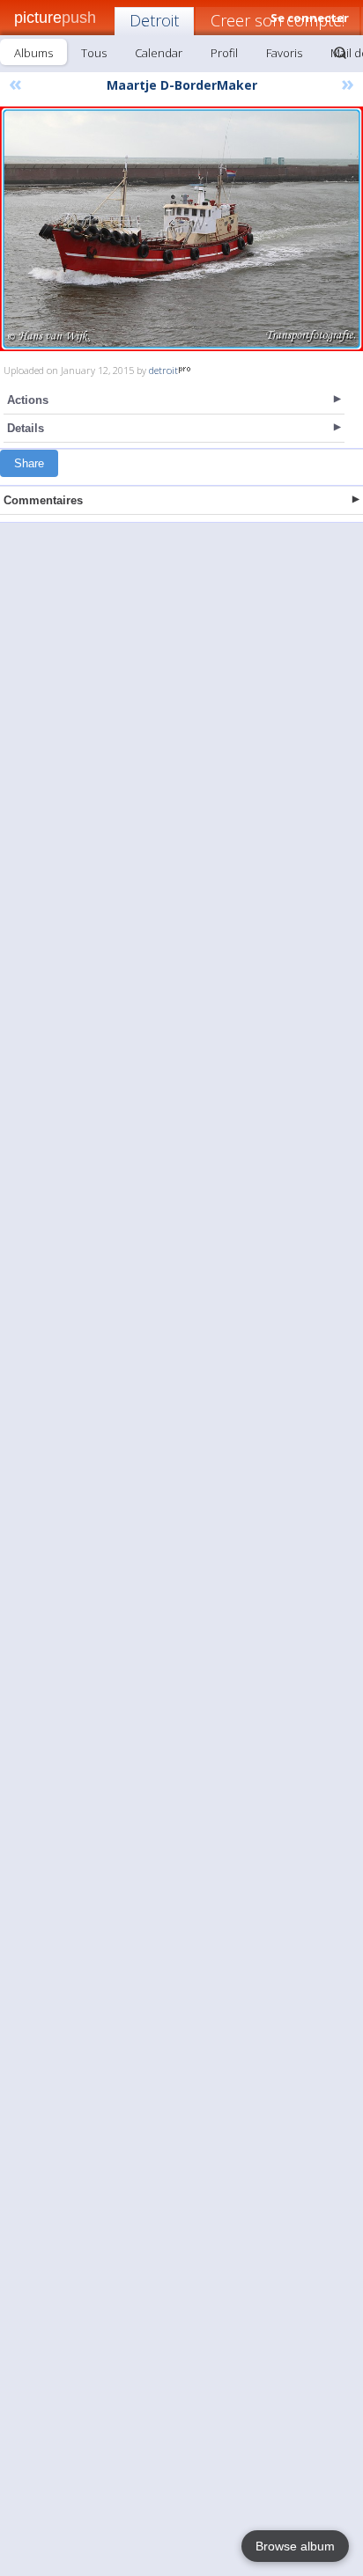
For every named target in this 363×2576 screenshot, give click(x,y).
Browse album (295, 2546)
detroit (163, 370)
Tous (94, 53)
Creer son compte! (278, 20)
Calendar (159, 53)
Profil (224, 53)
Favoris (284, 53)
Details (26, 428)
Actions (28, 400)
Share (29, 463)
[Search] (340, 53)
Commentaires (43, 500)
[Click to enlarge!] (181, 229)
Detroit (154, 20)
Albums (33, 53)
